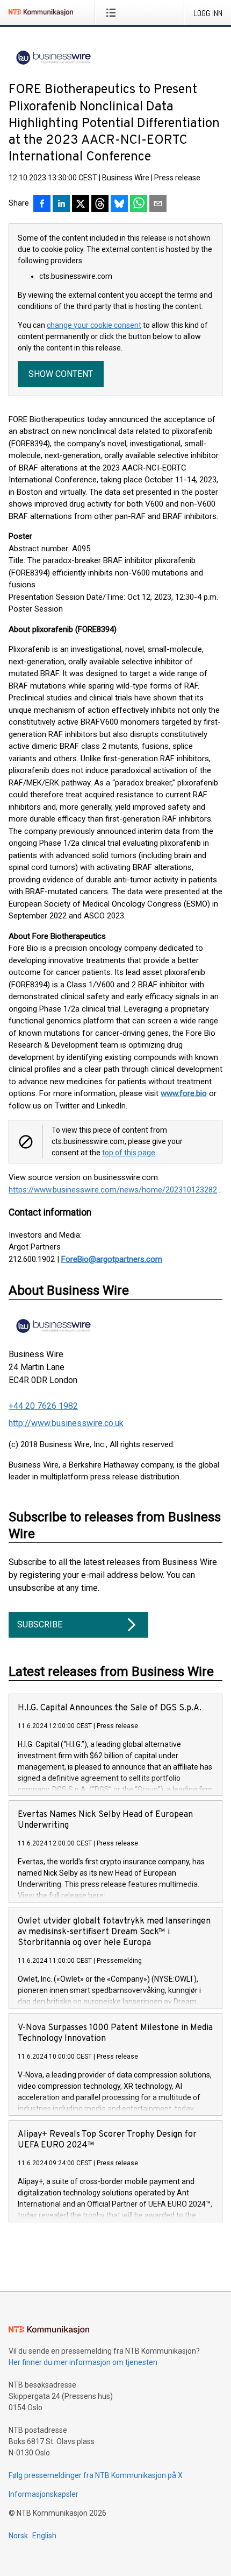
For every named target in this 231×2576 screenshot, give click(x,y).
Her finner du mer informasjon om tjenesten (83, 2362)
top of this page (129, 1153)
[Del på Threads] (100, 205)
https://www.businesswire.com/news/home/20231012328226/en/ (115, 1190)
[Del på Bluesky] (119, 205)
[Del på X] (81, 205)
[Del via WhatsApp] (139, 205)
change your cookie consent (94, 325)
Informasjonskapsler (44, 2494)
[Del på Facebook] (42, 205)
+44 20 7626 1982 (43, 1406)
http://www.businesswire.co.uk (66, 1423)
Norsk (18, 2536)
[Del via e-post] (158, 205)
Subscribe (40, 1624)
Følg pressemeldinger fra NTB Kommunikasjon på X (96, 2475)
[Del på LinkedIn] (61, 205)
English (44, 2536)
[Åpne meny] (113, 12)
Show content (61, 374)
